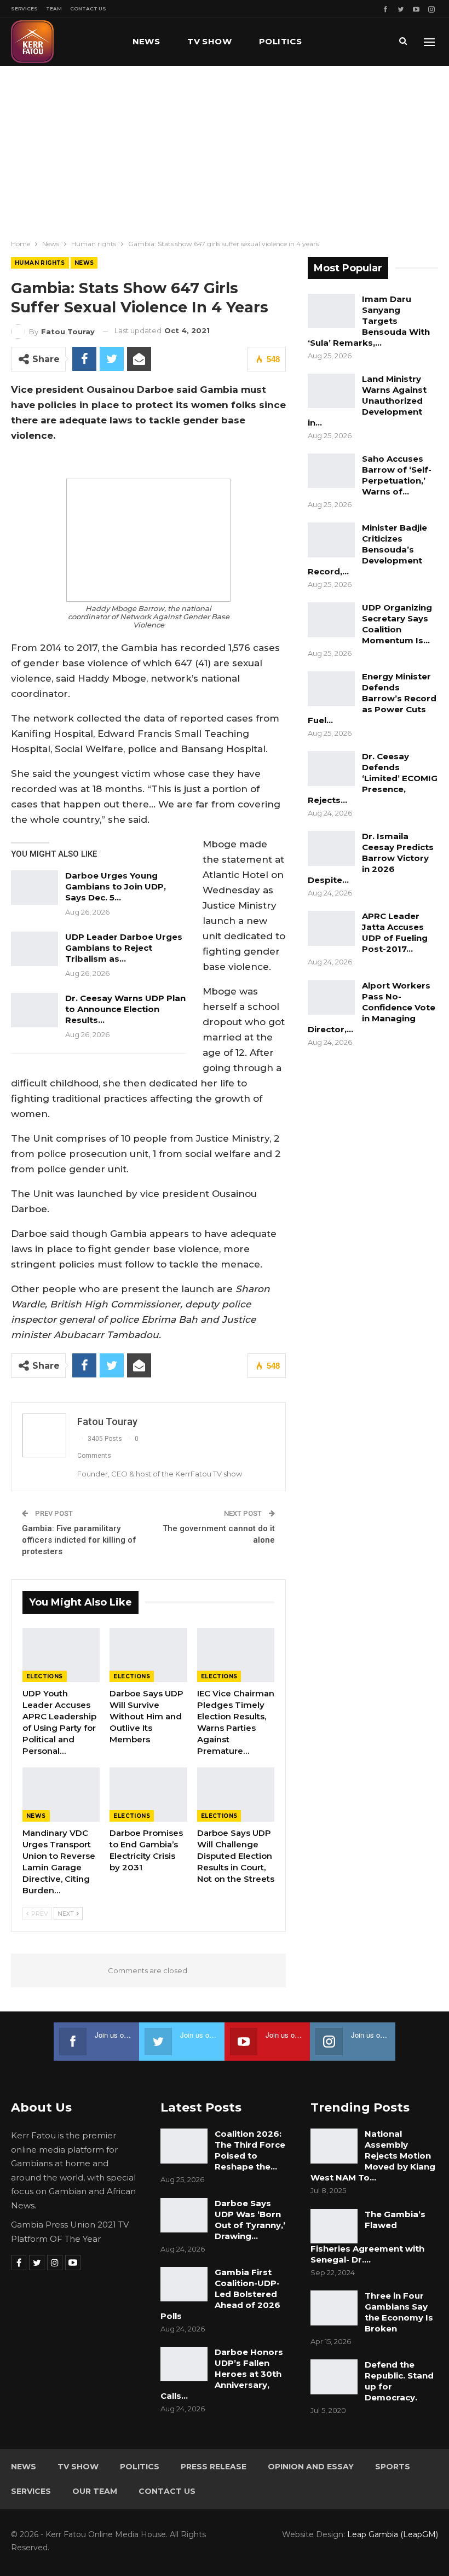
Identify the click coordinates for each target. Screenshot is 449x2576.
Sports (393, 2467)
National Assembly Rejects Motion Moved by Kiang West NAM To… (373, 2156)
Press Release (214, 2467)
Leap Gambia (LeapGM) (393, 2534)
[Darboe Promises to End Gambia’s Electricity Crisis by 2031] (148, 1795)
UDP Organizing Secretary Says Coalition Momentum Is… (397, 624)
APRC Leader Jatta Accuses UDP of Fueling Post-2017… (395, 932)
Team (54, 8)
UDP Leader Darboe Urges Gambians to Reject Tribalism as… (124, 948)
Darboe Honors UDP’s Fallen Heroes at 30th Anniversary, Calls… (222, 2374)
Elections (45, 1676)
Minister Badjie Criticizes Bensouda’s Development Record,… (367, 549)
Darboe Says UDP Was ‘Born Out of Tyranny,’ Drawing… (250, 2220)
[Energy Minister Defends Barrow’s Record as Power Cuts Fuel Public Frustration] (331, 689)
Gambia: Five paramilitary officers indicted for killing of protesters (79, 1540)
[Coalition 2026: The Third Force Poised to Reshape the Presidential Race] (184, 2146)
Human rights (40, 263)
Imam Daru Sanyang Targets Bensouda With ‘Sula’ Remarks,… (369, 321)
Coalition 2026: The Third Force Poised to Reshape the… (250, 2150)
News (146, 41)
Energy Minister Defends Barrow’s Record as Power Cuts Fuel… (372, 698)
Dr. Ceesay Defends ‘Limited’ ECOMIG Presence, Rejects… (373, 778)
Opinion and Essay (311, 2467)
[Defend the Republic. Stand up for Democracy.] (334, 2377)
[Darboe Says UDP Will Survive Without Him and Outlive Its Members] (148, 1655)
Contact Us (88, 8)
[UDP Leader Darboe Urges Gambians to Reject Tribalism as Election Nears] (34, 949)
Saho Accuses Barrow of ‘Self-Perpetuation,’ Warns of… (397, 475)
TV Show (209, 41)
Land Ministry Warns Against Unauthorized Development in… (367, 401)
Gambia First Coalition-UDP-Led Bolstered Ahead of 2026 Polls (220, 2294)
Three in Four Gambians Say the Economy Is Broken (399, 2312)
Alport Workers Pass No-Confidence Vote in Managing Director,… (372, 1007)
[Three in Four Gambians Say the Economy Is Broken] (334, 2308)
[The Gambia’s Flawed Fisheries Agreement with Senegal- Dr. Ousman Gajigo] (334, 2226)
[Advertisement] (225, 148)
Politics (280, 41)
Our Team (95, 2491)
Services (24, 8)
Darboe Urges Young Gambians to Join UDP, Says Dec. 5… (116, 886)
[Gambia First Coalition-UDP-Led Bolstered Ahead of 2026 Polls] (184, 2284)
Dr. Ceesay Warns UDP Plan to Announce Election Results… (125, 1009)
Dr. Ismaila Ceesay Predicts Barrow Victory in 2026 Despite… (371, 858)
